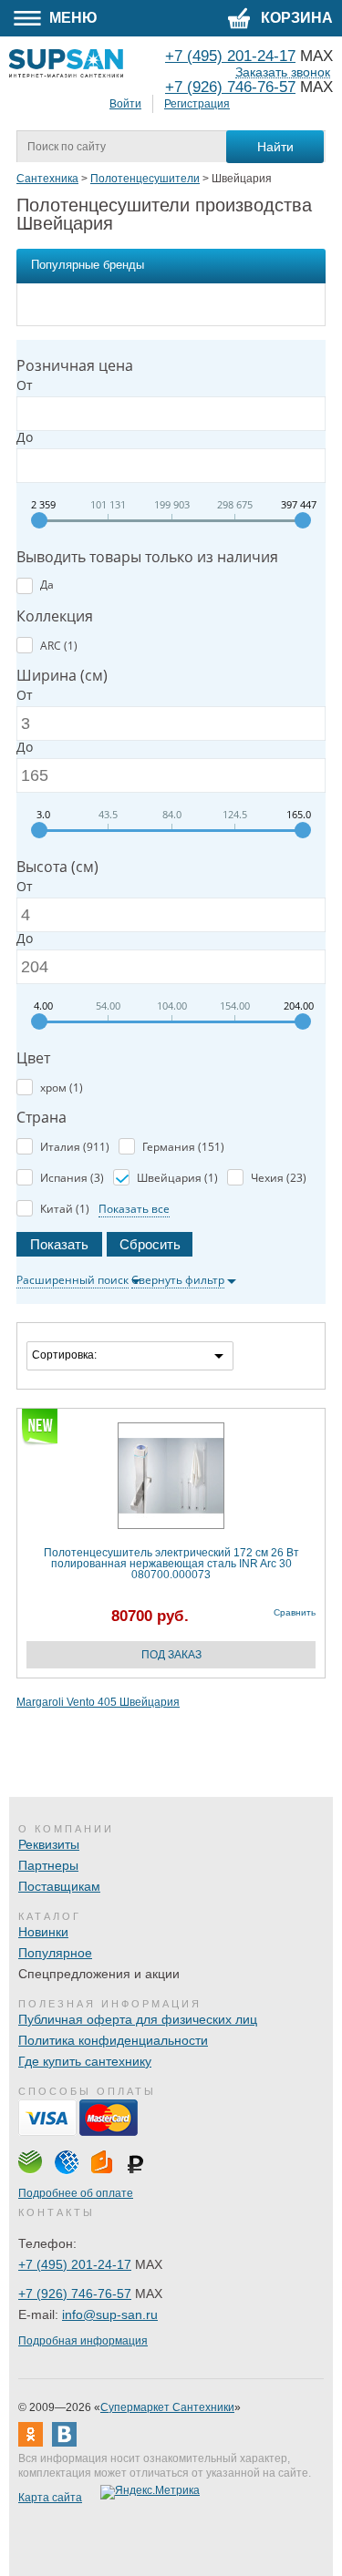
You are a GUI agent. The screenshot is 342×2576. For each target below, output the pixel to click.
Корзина (295, 18)
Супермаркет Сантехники (167, 2407)
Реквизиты (49, 1844)
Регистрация (197, 104)
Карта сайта (50, 2498)
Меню (72, 18)
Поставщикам (59, 1886)
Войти (125, 104)
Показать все (134, 1209)
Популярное (55, 1953)
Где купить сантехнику (85, 2061)
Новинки (43, 1932)
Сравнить (295, 1612)
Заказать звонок (283, 72)
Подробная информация (83, 2341)
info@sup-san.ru (110, 2314)
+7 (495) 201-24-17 (75, 2264)
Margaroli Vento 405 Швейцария (98, 1702)
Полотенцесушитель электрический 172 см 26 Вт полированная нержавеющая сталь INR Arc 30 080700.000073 (171, 1564)
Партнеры (48, 1865)
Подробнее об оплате (76, 2193)
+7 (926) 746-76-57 (230, 87)
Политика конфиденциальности (113, 2040)
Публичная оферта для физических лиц (138, 2019)
